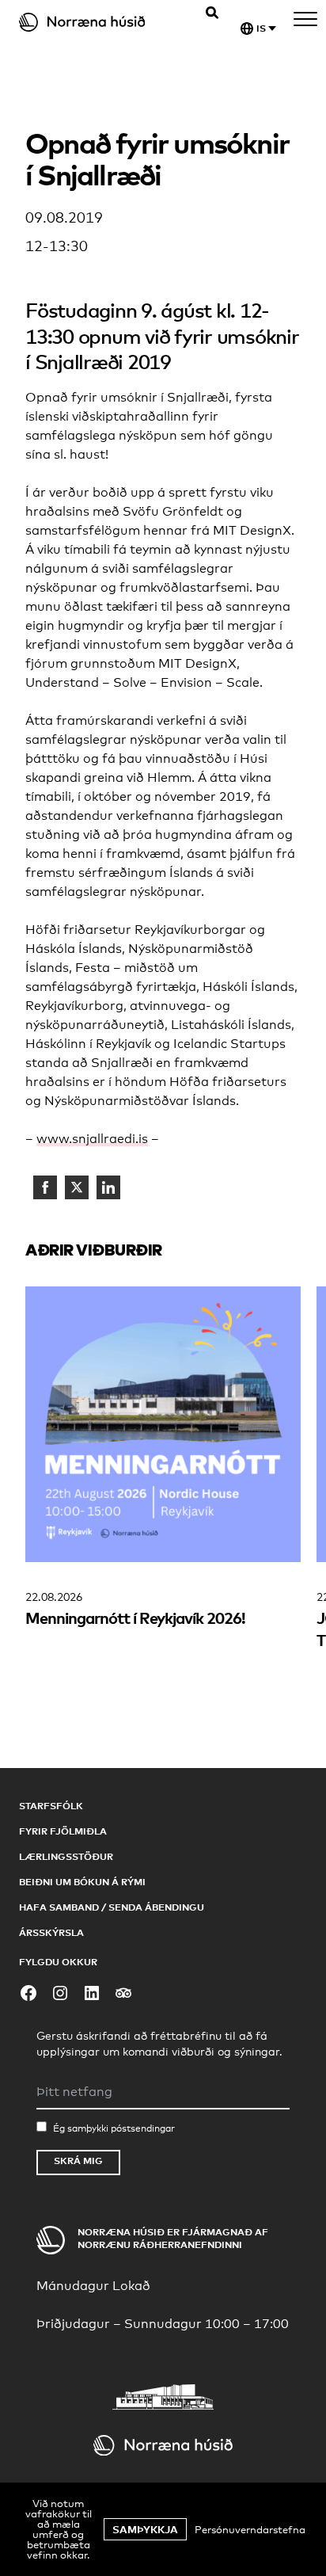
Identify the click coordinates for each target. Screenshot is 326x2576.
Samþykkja (145, 2529)
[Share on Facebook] (45, 1187)
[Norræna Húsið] (96, 22)
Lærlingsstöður (66, 1856)
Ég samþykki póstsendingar (114, 2128)
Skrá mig (78, 2161)
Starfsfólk (51, 1806)
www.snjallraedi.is (92, 1139)
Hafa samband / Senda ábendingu (112, 1907)
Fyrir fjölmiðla (63, 1831)
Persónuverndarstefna (250, 2529)
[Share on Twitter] (77, 1187)
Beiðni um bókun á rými (82, 1882)
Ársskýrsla (51, 1932)
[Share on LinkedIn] (108, 1187)
